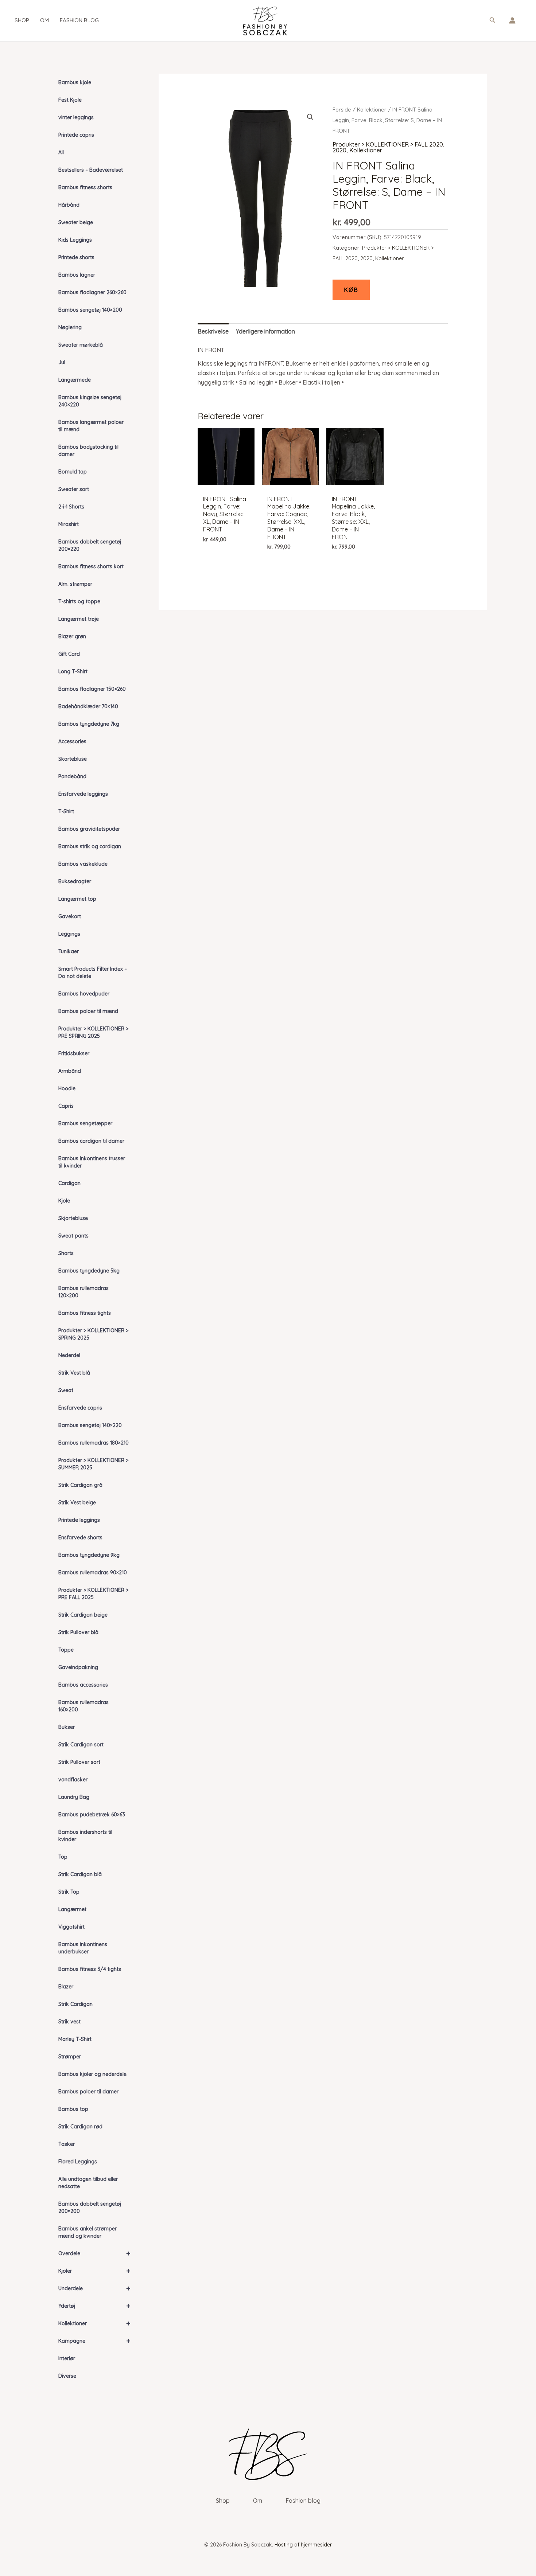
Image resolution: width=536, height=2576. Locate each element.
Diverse (67, 2376)
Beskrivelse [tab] (213, 331)
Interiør (67, 2358)
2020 (339, 150)
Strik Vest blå (74, 1373)
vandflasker (73, 1780)
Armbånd (70, 1071)
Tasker (67, 2144)
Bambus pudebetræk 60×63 (92, 1815)
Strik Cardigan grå (80, 1485)
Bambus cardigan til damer (91, 1141)
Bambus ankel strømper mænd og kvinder (88, 2232)
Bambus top (73, 2109)
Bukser (67, 1727)
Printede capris (76, 135)
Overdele (94, 2253)
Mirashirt (69, 524)
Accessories (72, 741)
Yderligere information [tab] (265, 331)
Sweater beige (76, 222)
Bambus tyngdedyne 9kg (89, 1555)
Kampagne (94, 2341)
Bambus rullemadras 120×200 (83, 1292)
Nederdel (69, 1355)
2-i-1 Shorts (71, 507)
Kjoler (94, 2271)
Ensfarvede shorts (80, 1538)
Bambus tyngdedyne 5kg (89, 1271)
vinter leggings (76, 117)
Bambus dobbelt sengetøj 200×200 (90, 2207)
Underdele (94, 2288)
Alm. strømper (75, 584)
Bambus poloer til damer (88, 2092)
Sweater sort (74, 489)
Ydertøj (94, 2306)
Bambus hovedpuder (84, 994)
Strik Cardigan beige (83, 1615)
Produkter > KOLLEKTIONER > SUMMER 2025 (93, 1464)
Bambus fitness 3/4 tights (90, 1969)
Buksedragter (75, 881)
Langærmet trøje (79, 619)
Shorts (66, 1253)
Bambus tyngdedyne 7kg (89, 724)
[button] (493, 20)
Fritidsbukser (74, 1053)
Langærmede (75, 380)
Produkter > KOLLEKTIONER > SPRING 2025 (93, 1334)
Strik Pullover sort (79, 1762)
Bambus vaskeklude (83, 864)
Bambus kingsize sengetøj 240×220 (90, 401)
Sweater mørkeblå (81, 345)
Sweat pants (73, 1236)
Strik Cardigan (75, 2004)
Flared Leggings (78, 2162)
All (61, 152)
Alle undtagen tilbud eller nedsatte (88, 2183)
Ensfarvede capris (80, 1408)
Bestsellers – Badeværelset (91, 170)
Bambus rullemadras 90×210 (93, 1573)
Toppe (66, 1650)
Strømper (70, 2057)
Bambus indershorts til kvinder (85, 1836)
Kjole (64, 1201)
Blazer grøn (72, 636)
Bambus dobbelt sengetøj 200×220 (90, 545)
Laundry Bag (74, 1797)
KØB (351, 290)
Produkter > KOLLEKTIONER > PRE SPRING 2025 (93, 1032)
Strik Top (69, 1892)
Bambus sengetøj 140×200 (90, 310)
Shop (22, 20)
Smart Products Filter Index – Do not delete (93, 973)
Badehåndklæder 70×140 (88, 706)
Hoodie (67, 1088)
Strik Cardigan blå (80, 1874)
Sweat (66, 1390)
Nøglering (70, 327)
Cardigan (69, 1183)
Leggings (69, 934)
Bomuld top (73, 472)
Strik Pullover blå (78, 1632)
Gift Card (69, 654)
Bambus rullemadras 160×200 (83, 1706)
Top (63, 1857)
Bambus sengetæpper (85, 1123)
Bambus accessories (83, 1685)
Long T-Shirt (73, 671)
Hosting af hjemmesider (303, 2545)
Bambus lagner (77, 275)
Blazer (66, 1987)
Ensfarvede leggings (83, 794)
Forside (342, 110)
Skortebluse (73, 759)
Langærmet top (77, 899)
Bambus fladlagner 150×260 (92, 689)
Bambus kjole (75, 82)
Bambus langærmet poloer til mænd (91, 426)
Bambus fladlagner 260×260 (92, 292)
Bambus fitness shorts (85, 187)
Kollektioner (94, 2323)
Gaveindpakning (78, 1667)
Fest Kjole (70, 100)
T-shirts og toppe (79, 601)
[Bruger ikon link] (512, 20)
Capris (66, 1106)
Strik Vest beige (77, 1503)
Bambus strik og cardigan (90, 846)
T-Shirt (66, 811)
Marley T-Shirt (75, 2039)
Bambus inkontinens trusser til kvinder (92, 1162)
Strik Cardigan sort (81, 1745)
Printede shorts (76, 257)
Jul (62, 362)
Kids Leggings (75, 240)
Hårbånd (69, 205)
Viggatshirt (71, 1927)
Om (44, 20)
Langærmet (72, 1909)
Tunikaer (69, 951)
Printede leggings (79, 1520)
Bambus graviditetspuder (89, 829)
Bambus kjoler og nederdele (92, 2074)
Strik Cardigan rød (80, 2127)
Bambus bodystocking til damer (88, 451)
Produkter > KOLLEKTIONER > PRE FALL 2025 (93, 1594)
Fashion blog (79, 20)
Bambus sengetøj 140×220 (90, 1425)
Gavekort (70, 916)
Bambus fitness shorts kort (91, 566)
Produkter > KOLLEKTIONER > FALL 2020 (388, 144)
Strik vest (69, 2022)
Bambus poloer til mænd (88, 1011)
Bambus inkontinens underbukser (83, 1948)
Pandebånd (72, 776)
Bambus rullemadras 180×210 (94, 1443)
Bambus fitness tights (85, 1313)
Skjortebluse (73, 1218)
